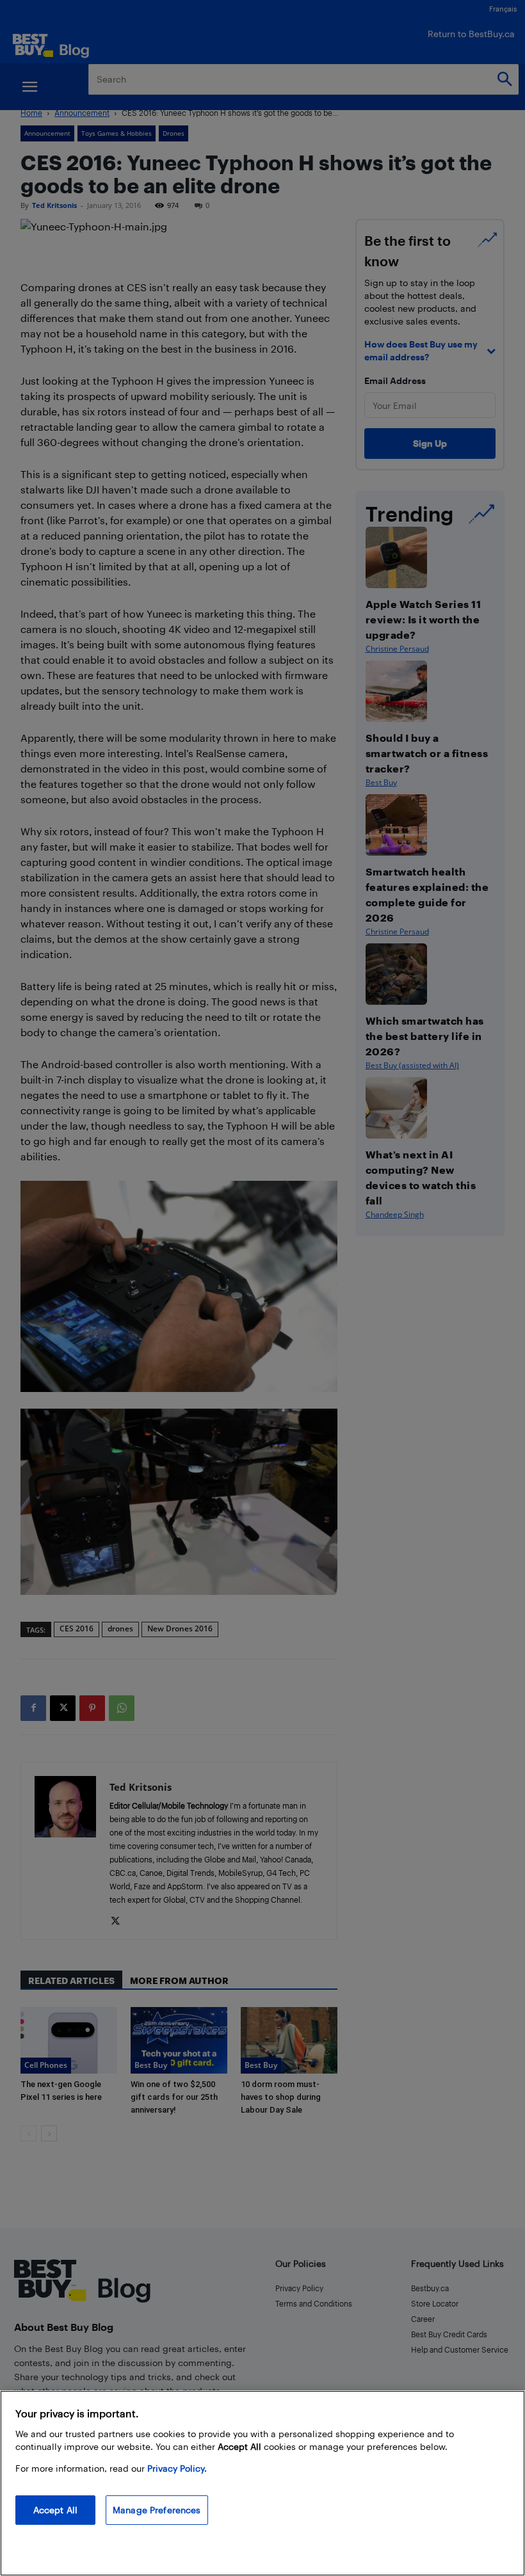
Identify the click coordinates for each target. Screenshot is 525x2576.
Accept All (55, 2510)
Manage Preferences (157, 2510)
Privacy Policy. (177, 2468)
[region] (262, 2483)
